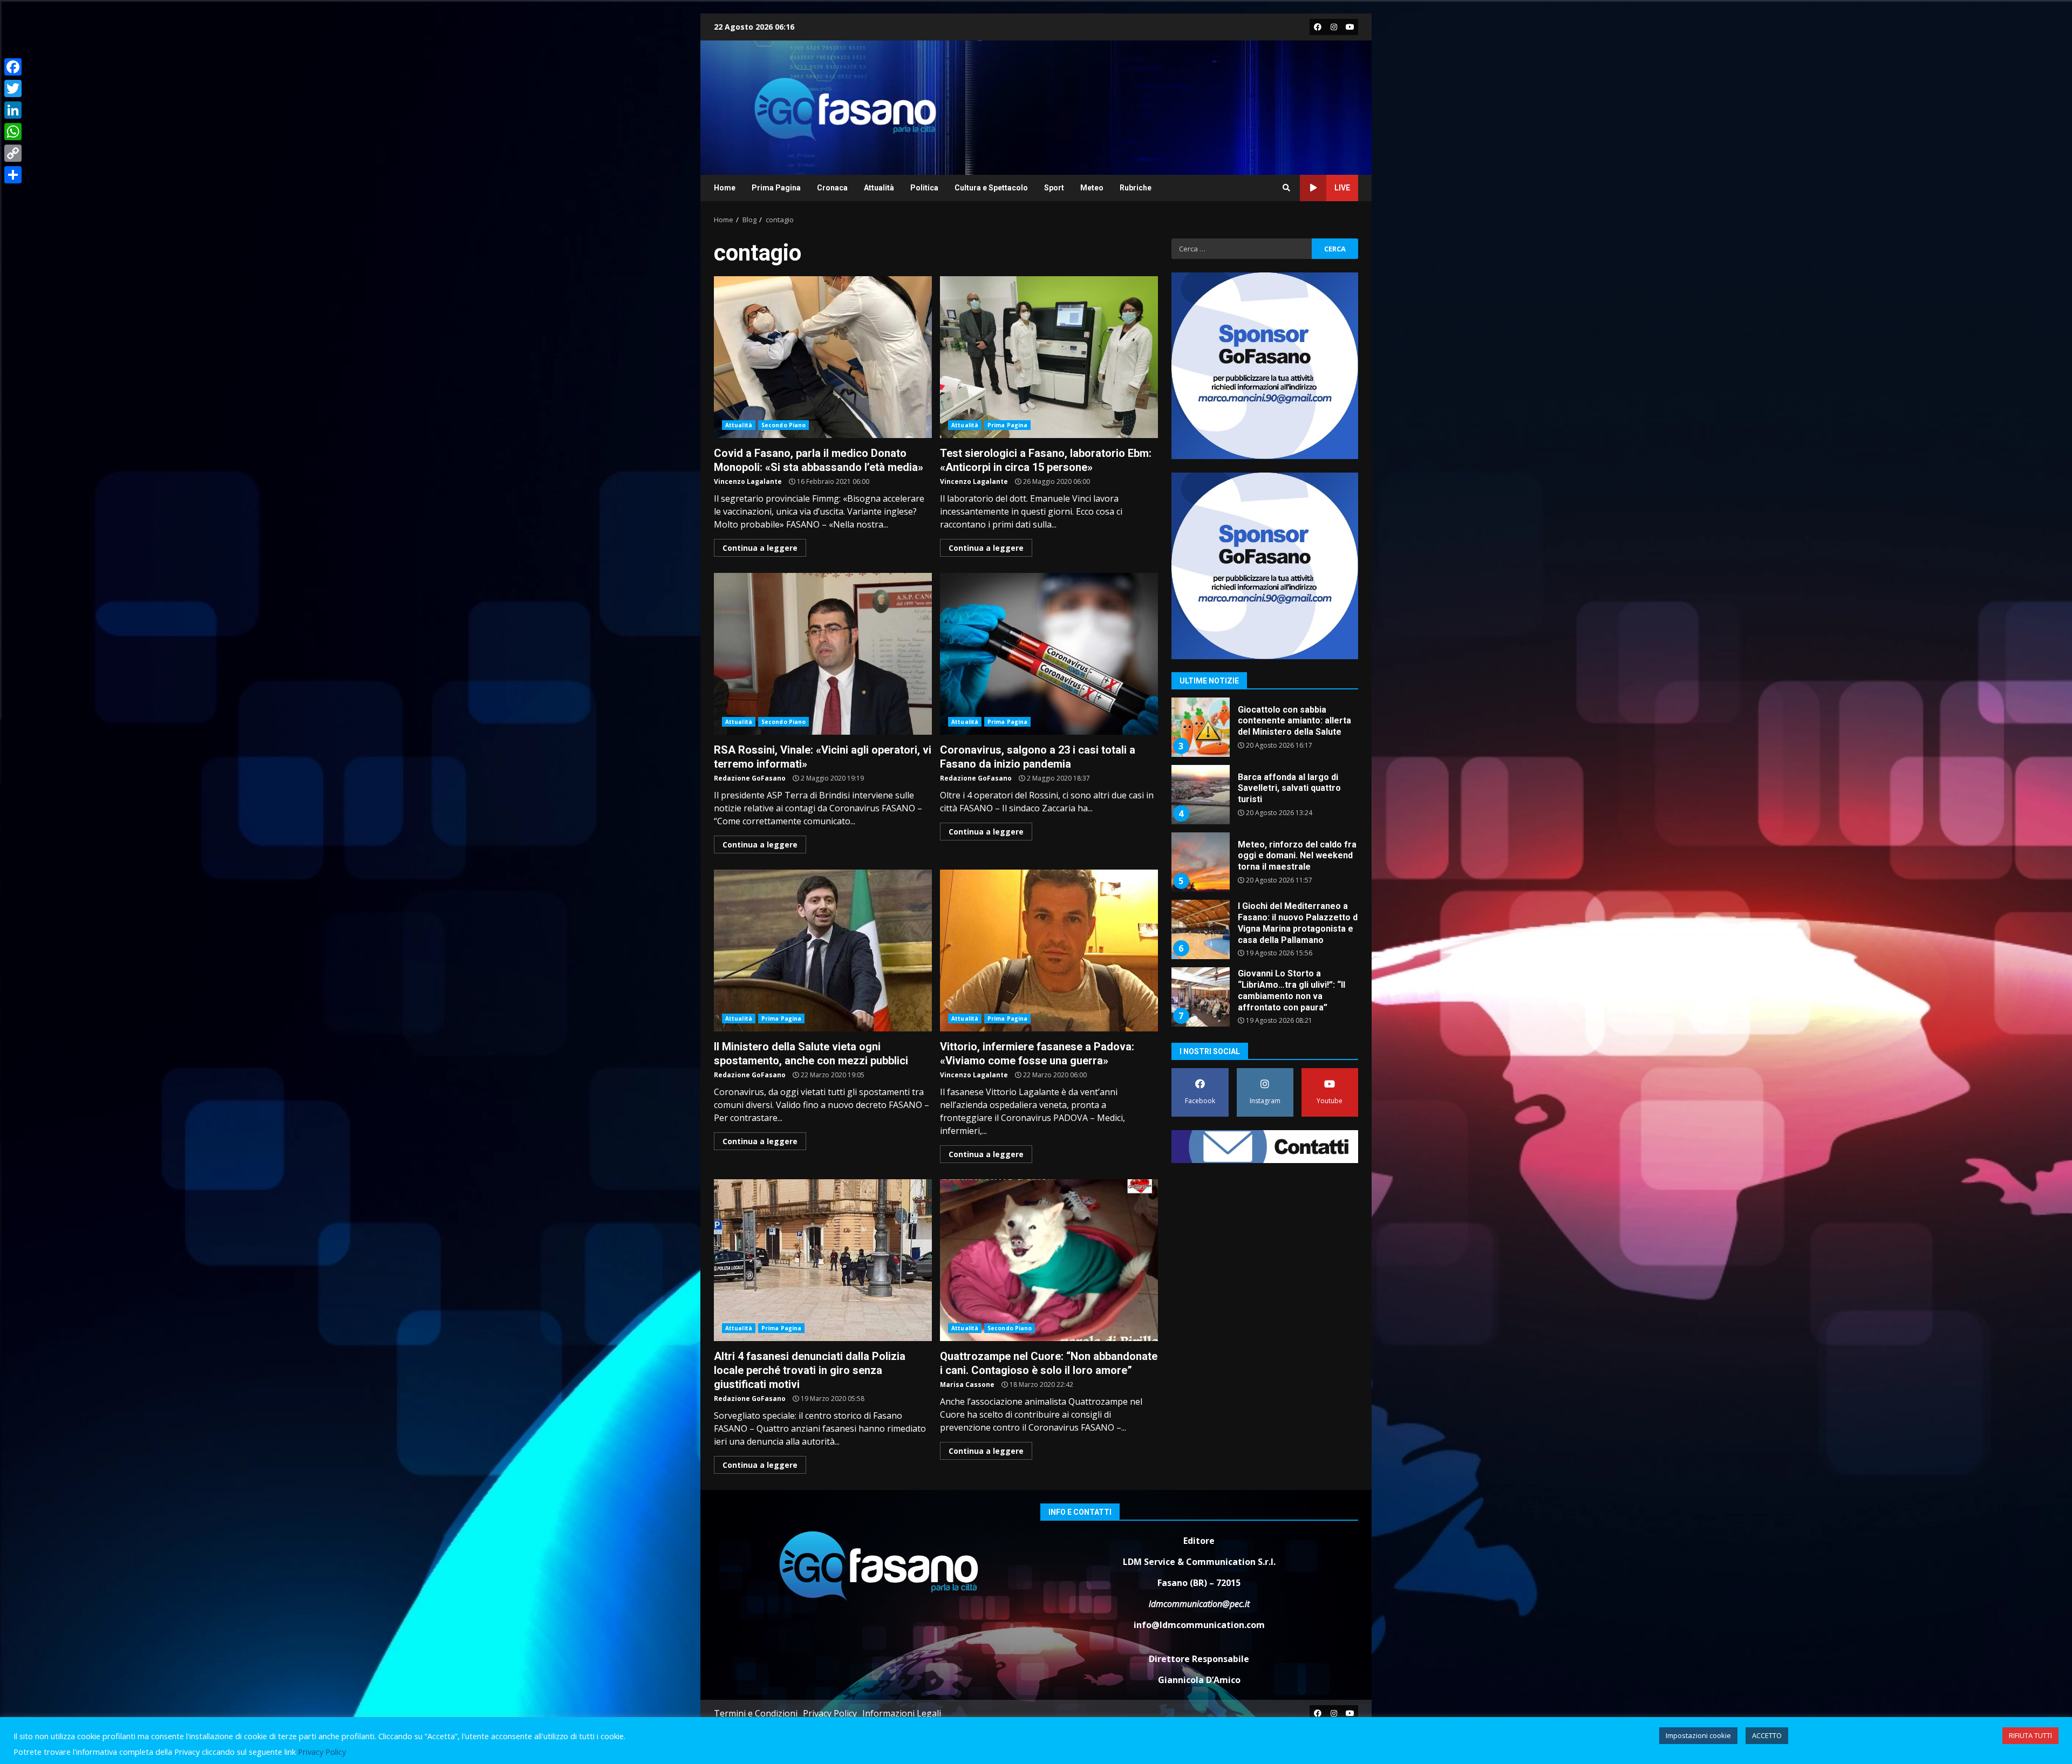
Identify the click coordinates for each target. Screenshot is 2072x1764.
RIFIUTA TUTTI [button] (2030, 1735)
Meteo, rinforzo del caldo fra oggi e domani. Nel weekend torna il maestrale (1200, 795)
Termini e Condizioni (756, 1713)
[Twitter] (13, 88)
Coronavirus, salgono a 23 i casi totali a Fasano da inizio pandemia (1049, 654)
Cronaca (832, 188)
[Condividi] (13, 175)
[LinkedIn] (13, 110)
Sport (1054, 188)
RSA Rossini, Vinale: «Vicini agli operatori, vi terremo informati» (823, 654)
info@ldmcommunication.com (1199, 1625)
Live (1342, 188)
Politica (924, 188)
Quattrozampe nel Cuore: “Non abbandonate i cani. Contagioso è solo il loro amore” (1049, 1260)
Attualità (879, 188)
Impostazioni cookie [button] (1698, 1735)
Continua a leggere (760, 548)
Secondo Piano (783, 425)
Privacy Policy (830, 1713)
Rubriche (1136, 188)
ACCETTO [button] (1767, 1735)
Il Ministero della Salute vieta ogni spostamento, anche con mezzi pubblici (823, 951)
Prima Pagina (776, 188)
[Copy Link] (13, 153)
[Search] (1286, 188)
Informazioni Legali (902, 1713)
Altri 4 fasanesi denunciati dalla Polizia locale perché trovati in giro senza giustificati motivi (823, 1260)
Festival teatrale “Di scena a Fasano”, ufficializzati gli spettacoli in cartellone (1200, 997)
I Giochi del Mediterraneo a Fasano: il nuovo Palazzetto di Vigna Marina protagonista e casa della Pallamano (1200, 862)
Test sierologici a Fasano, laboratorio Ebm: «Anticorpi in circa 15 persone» (1049, 357)
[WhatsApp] (13, 132)
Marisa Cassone (967, 1384)
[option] (1265, 731)
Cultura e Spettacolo (991, 188)
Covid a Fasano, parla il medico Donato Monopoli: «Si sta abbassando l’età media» (823, 357)
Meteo (1092, 188)
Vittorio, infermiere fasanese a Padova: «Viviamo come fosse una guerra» (1049, 951)
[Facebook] (13, 67)
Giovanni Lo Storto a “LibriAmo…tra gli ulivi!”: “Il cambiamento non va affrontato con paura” (1200, 929)
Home (725, 188)
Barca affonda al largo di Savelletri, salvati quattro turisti (1200, 727)
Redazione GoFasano (750, 778)
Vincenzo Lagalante (748, 481)
